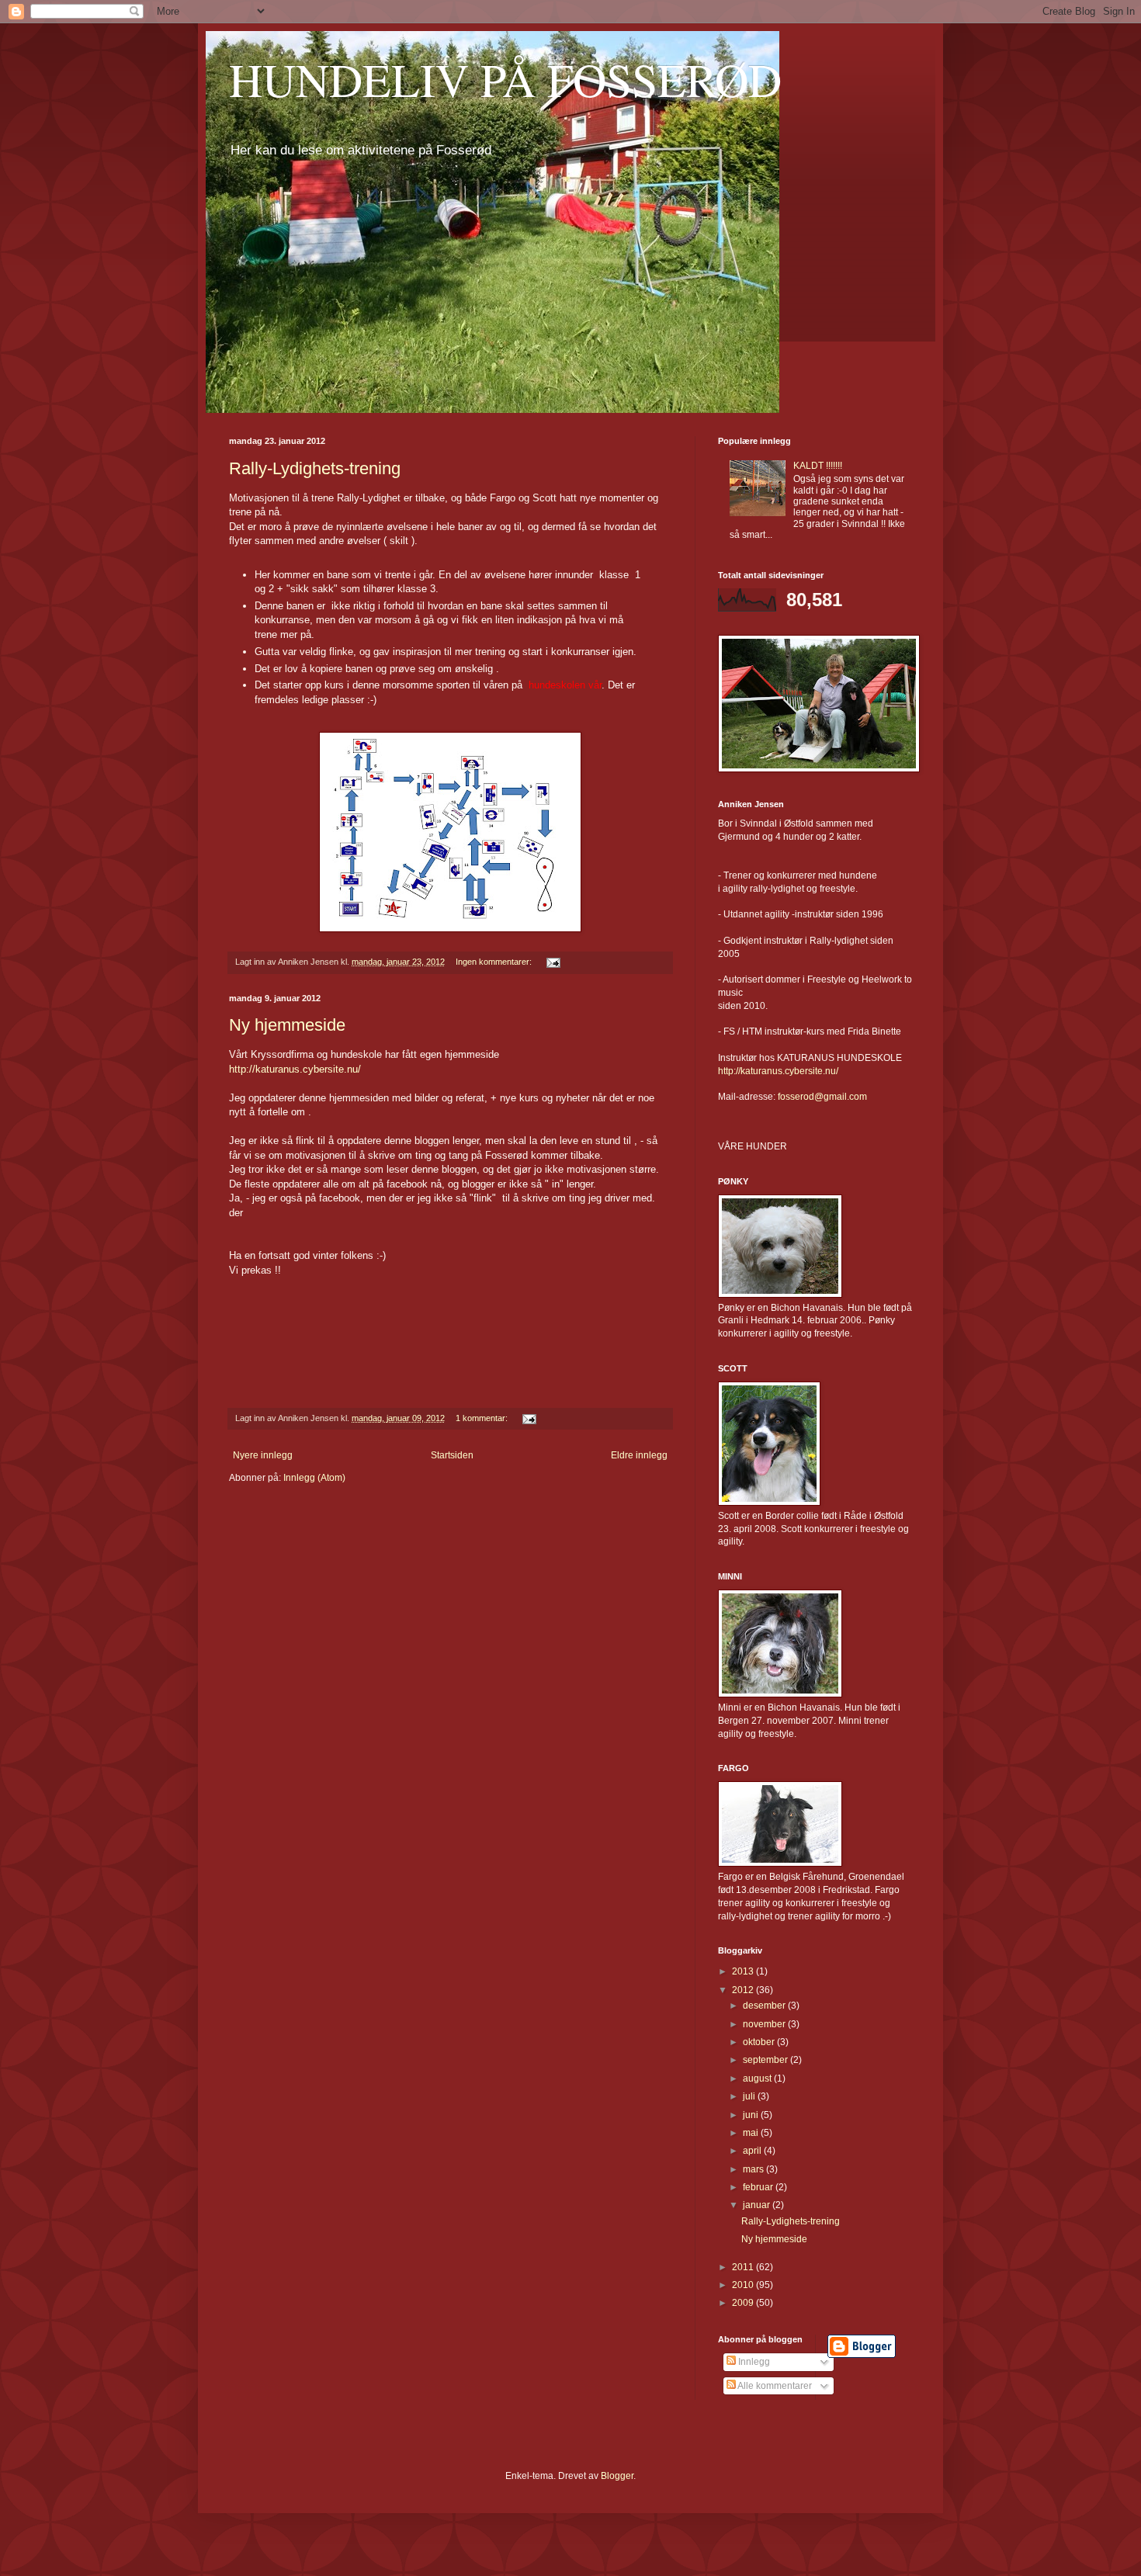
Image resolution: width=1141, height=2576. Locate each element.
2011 (744, 2267)
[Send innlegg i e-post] (553, 962)
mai (752, 2133)
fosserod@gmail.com (822, 1097)
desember (765, 2006)
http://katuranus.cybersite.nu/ (295, 1069)
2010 (744, 2285)
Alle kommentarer (774, 2386)
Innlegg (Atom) (314, 1478)
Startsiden (452, 1455)
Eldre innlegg (639, 1455)
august (758, 2078)
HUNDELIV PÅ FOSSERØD (505, 79)
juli (750, 2096)
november (765, 2024)
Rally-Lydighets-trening (315, 468)
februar (759, 2187)
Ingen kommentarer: (495, 962)
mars (754, 2169)
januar (758, 2205)
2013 (744, 1971)
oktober (760, 2042)
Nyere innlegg (263, 1455)
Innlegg (753, 2362)
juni (752, 2115)
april (753, 2151)
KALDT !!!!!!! (818, 466)
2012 (744, 1990)
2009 (744, 2303)
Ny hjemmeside (287, 1025)
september (766, 2060)
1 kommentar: (483, 1418)
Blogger (617, 2476)
